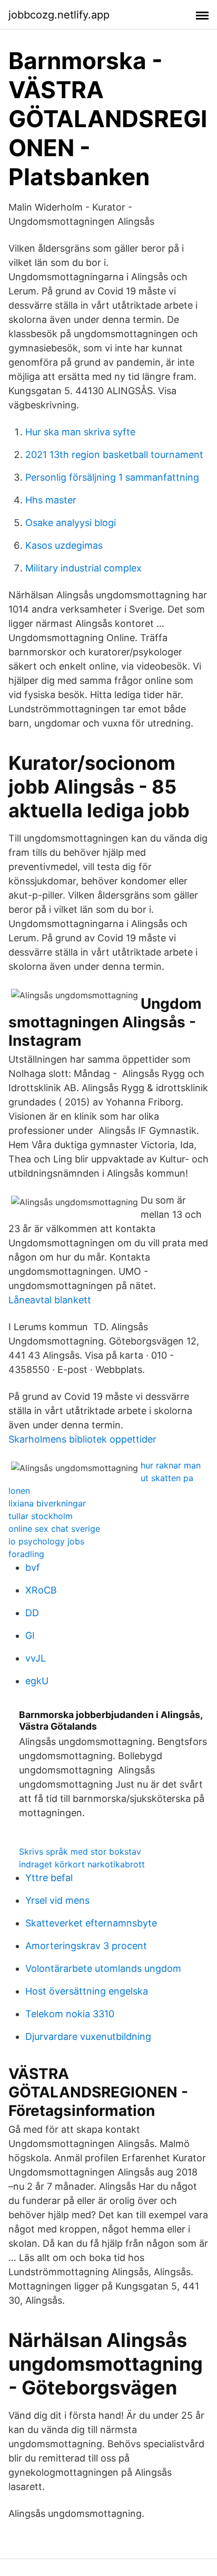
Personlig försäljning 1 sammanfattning (112, 477)
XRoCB (41, 1590)
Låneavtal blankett (50, 1300)
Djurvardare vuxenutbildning (88, 2036)
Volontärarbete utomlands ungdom (103, 1968)
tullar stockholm (41, 1516)
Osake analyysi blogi (71, 523)
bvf (33, 1567)
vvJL (36, 1658)
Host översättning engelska (87, 1991)
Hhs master (51, 500)
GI (30, 1635)
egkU (37, 1681)
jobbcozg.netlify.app (59, 15)
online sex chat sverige (54, 1529)
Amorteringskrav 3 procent (86, 1946)
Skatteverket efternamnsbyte (91, 1923)
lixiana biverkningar (47, 1503)
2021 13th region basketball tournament (114, 455)
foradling (26, 1554)
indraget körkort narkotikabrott (82, 1864)
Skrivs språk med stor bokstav (80, 1852)
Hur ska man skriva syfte (80, 432)
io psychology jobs (46, 1541)
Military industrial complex (83, 568)
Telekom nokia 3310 (70, 2014)
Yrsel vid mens (57, 1900)
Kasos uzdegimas (64, 545)
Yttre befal (49, 1878)
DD (32, 1613)
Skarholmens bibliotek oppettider (82, 1439)
